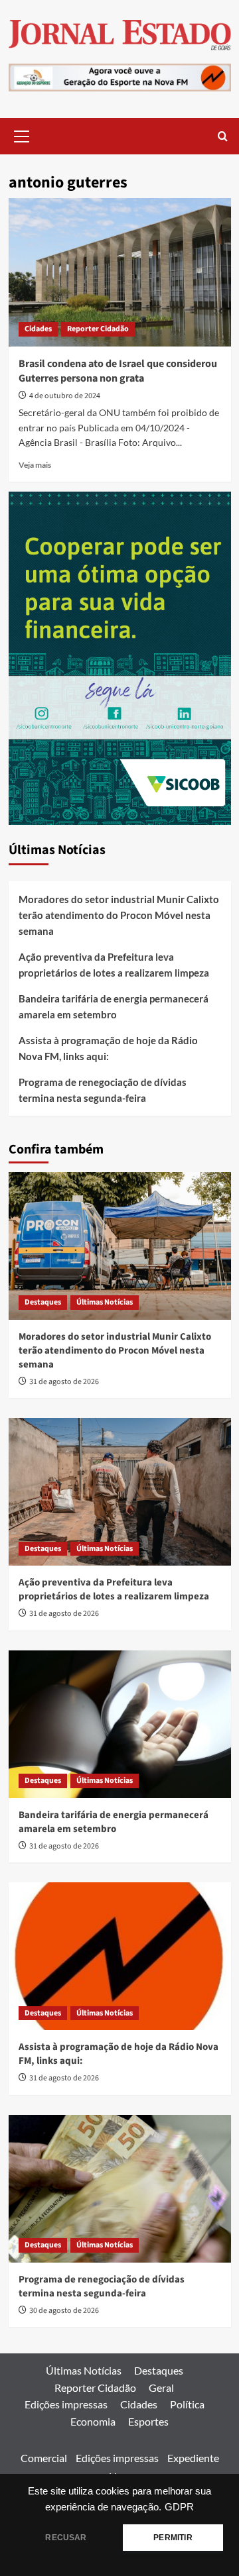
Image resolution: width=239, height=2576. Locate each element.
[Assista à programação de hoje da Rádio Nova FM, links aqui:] (120, 1956)
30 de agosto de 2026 (64, 2311)
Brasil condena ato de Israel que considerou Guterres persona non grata (118, 371)
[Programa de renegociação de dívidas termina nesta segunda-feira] (120, 2189)
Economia (93, 2421)
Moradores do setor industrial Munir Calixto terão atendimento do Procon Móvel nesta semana (119, 915)
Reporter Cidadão (98, 329)
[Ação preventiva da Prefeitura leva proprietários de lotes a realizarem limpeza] (120, 1492)
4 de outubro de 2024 (65, 396)
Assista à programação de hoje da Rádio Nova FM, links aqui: (108, 1048)
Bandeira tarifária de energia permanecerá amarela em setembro (114, 1006)
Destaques (43, 1302)
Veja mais (35, 465)
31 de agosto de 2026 (64, 1382)
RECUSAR (66, 2538)
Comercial (44, 2458)
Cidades (38, 329)
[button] (22, 134)
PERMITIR (173, 2538)
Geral (161, 2388)
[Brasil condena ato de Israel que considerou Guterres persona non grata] (120, 272)
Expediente (193, 2458)
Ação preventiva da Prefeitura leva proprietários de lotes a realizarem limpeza (114, 965)
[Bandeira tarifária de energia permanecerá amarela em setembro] (120, 1724)
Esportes (148, 2421)
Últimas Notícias (105, 1302)
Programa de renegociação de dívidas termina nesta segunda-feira (103, 1090)
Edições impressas (66, 2404)
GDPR (179, 2507)
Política (187, 2404)
